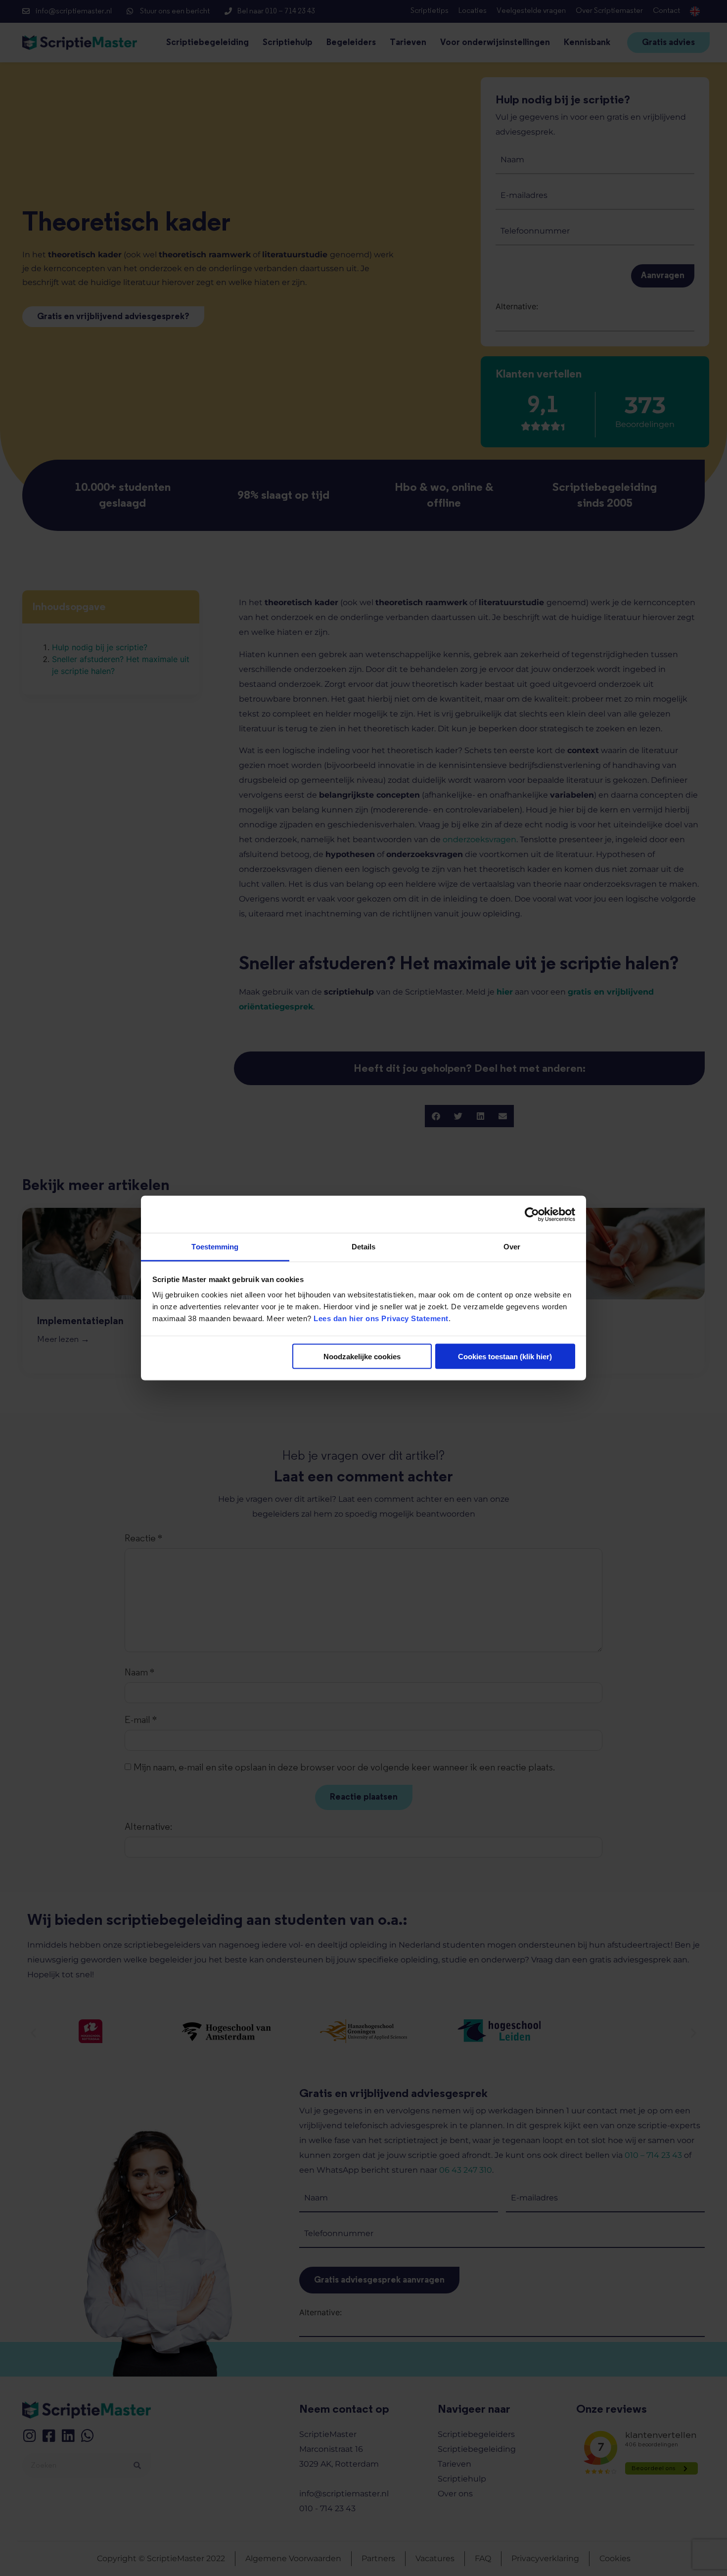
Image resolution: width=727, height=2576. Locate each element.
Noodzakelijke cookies (362, 1356)
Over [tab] (512, 1247)
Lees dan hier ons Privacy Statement (381, 1318)
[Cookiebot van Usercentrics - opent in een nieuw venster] (532, 1214)
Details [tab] (364, 1247)
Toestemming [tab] (215, 1247)
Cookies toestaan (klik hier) (505, 1356)
